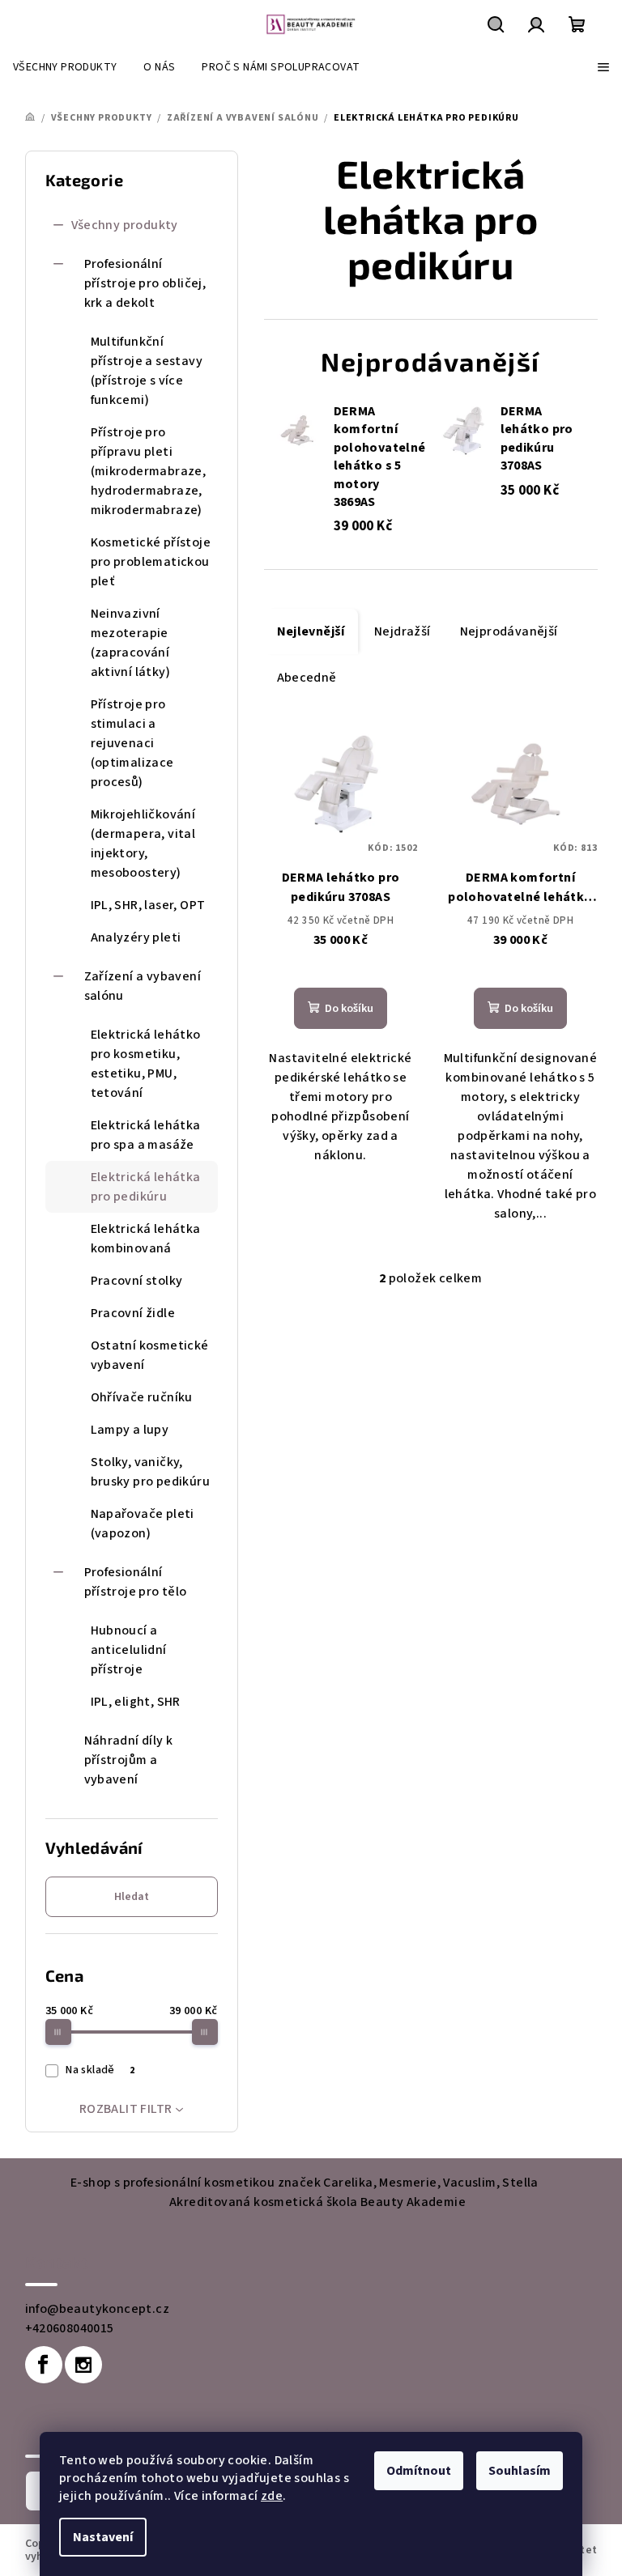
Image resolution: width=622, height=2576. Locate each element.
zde (272, 2496)
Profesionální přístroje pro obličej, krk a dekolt (145, 283)
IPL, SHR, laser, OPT (148, 905)
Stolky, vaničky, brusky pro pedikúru (151, 1472)
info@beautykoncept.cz (97, 2309)
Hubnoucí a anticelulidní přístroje (129, 1650)
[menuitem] (65, 67)
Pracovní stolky (137, 1281)
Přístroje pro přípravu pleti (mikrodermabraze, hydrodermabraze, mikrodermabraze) (149, 471)
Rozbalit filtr (126, 2109)
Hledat (132, 1897)
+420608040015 (70, 2328)
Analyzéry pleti (136, 937)
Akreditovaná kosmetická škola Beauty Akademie (317, 2202)
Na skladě (100, 2070)
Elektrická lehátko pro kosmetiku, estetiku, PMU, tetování (146, 1064)
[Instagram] (83, 2365)
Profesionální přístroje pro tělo (136, 1582)
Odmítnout (419, 2471)
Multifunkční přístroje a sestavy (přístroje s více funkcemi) (147, 371)
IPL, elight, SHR (136, 1702)
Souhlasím (520, 2471)
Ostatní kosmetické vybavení (150, 1355)
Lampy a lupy (130, 1430)
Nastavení (103, 2537)
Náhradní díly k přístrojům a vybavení (129, 1760)
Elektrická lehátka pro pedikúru (146, 1187)
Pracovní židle (133, 1313)
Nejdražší (403, 631)
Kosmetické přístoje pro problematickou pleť (151, 562)
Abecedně (307, 678)
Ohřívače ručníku (142, 1397)
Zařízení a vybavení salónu (143, 986)
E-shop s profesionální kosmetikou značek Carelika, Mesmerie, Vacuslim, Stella (305, 2183)
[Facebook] (44, 2365)
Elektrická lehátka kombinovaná (146, 1239)
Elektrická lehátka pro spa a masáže (146, 1135)
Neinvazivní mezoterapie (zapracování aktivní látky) (131, 643)
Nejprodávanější (509, 631)
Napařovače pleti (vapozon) (143, 1524)
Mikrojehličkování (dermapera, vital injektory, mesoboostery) (143, 844)
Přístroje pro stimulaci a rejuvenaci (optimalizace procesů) (132, 743)
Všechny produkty (125, 225)
